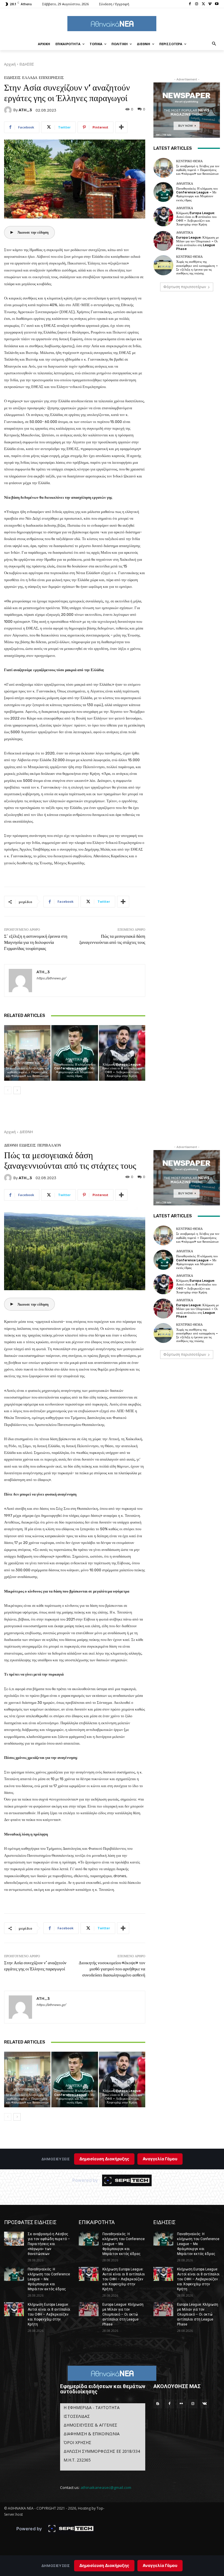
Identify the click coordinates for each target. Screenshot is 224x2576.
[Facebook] (190, 4)
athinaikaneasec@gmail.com (106, 2487)
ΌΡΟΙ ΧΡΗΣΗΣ (77, 2442)
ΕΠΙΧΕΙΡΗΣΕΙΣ (51, 78)
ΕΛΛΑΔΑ (30, 78)
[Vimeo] (210, 4)
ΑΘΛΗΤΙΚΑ (74, 1059)
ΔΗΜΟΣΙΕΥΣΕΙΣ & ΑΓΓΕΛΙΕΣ (90, 2425)
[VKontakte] (204, 2404)
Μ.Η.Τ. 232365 (77, 2460)
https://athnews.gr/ (51, 978)
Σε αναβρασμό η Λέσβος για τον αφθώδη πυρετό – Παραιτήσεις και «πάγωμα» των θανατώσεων (27, 1072)
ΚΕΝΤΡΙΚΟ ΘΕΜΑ (27, 1063)
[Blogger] (158, 2404)
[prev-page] (8, 1090)
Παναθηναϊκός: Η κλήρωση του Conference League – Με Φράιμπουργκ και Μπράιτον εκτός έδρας (75, 1070)
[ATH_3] (9, 110)
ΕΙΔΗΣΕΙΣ (27, 64)
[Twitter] (203, 4)
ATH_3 (25, 110)
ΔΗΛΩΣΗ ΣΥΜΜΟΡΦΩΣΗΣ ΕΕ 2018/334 (102, 2451)
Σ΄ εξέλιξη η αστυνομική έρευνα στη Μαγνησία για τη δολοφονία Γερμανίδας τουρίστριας (36, 942)
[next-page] (17, 1090)
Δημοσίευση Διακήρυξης (104, 2565)
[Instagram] (197, 4)
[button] (214, 44)
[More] (121, 127)
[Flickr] (181, 2404)
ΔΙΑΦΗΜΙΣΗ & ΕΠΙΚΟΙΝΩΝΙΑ (92, 2434)
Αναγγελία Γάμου (160, 2565)
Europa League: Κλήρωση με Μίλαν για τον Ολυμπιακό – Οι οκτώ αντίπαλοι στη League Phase (198, 243)
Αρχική (10, 64)
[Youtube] (217, 4)
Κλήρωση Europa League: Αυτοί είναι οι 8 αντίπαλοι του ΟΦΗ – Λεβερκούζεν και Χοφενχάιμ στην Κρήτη (122, 1070)
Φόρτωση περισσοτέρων (185, 287)
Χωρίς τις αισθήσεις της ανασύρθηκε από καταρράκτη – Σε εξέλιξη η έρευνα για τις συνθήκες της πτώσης (197, 268)
